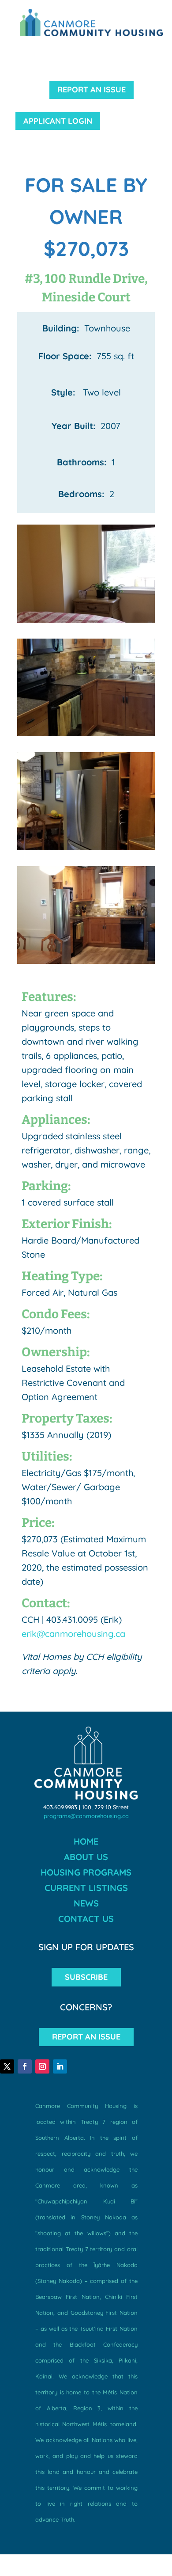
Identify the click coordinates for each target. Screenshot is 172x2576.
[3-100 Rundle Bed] (86, 622)
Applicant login (58, 121)
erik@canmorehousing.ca (73, 1634)
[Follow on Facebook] (25, 2066)
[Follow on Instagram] (42, 2066)
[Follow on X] (7, 2066)
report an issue (92, 89)
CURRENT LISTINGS (86, 1888)
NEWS (86, 1903)
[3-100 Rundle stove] (86, 736)
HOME (86, 1841)
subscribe (86, 1977)
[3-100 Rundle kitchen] (86, 850)
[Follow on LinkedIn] (60, 2066)
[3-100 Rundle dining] (86, 964)
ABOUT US (86, 1857)
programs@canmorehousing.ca (86, 1816)
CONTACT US (86, 1919)
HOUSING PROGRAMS (86, 1872)
